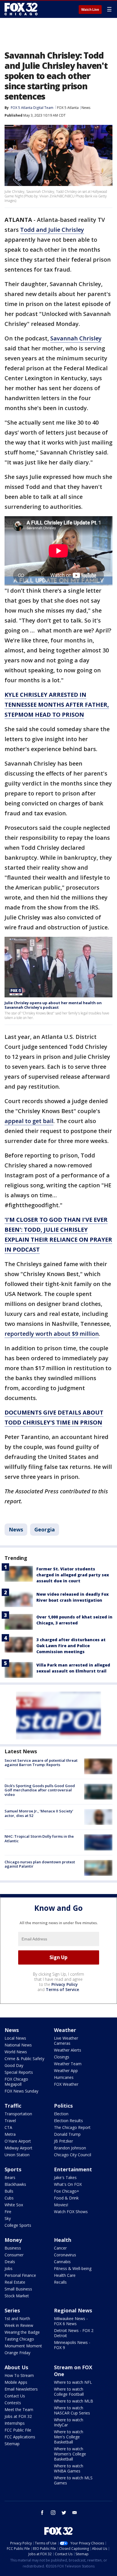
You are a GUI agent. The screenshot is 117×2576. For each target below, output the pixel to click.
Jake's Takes (65, 2177)
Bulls (9, 2191)
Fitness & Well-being (73, 2268)
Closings (62, 2057)
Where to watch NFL (73, 2382)
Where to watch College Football (69, 2392)
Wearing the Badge (22, 2332)
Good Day (14, 2065)
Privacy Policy (65, 1984)
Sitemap (12, 2444)
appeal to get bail (29, 1121)
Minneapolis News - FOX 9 (72, 2345)
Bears (10, 2177)
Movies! (61, 2205)
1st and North (17, 2318)
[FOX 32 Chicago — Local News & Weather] (21, 9)
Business (13, 2248)
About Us (16, 2367)
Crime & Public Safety (24, 2059)
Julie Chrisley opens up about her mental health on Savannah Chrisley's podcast (53, 1005)
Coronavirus (65, 2255)
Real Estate (15, 2282)
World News (16, 2052)
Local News (15, 2038)
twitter (64, 2513)
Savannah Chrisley (76, 338)
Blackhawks (15, 2184)
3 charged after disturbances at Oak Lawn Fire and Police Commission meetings (71, 1646)
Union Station (17, 2155)
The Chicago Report (72, 2127)
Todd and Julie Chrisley (52, 230)
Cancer (60, 2248)
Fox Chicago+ (67, 2191)
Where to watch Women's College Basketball (70, 2454)
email (75, 2513)
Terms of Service (62, 1989)
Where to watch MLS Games (73, 2480)
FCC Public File (18, 2430)
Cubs (9, 2198)
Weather (65, 2030)
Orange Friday (17, 2353)
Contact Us (15, 2396)
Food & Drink (66, 2198)
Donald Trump (67, 2134)
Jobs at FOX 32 (18, 2416)
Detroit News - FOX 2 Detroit (74, 2333)
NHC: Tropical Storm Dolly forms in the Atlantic (39, 1839)
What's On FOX (68, 2184)
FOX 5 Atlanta (68, 108)
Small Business (18, 2289)
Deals (10, 2262)
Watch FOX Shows (71, 2212)
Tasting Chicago (19, 2339)
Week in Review (19, 2325)
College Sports (18, 2225)
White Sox (14, 2205)
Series (12, 2310)
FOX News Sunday (21, 2091)
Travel (10, 2121)
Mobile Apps (16, 2382)
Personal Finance (20, 2275)
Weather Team (68, 2064)
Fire (8, 2212)
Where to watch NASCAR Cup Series (72, 2410)
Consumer (14, 2255)
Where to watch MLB (74, 2401)
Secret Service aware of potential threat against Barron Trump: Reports (41, 1763)
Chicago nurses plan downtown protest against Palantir (40, 1864)
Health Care (65, 2275)
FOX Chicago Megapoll (16, 2082)
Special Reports (19, 2072)
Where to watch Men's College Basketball (69, 2437)
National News (18, 2045)
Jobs (9, 2268)
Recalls (60, 2282)
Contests (13, 2403)
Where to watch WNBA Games (69, 2468)
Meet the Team (19, 2409)
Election (61, 2114)
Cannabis (62, 2262)
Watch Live (90, 10)
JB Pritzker (63, 2141)
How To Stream (19, 2375)
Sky (8, 2218)
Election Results (68, 2121)
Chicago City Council (73, 2155)
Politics (63, 2106)
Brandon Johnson (70, 2148)
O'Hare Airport (18, 2141)
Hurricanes (64, 2077)
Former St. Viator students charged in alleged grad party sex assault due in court (73, 1575)
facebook (42, 2513)
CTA (8, 2127)
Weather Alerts (68, 2050)
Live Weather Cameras (66, 2041)
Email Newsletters (21, 2389)
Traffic (13, 2106)
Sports (13, 2169)
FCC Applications (20, 2437)
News (86, 108)
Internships (15, 2423)
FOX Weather (66, 2084)
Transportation (18, 2114)
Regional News (73, 2310)
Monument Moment (23, 2346)
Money (13, 2240)
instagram (53, 2513)
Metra (10, 2134)
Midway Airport (18, 2148)
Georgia (45, 1529)
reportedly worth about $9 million (52, 1334)
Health (63, 2240)
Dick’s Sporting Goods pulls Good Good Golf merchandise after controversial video (40, 1790)
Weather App (66, 2070)
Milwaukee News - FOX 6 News (71, 2321)
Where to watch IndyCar (69, 2422)
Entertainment (73, 2169)
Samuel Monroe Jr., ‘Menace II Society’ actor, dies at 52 (39, 1813)
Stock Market (17, 2296)
